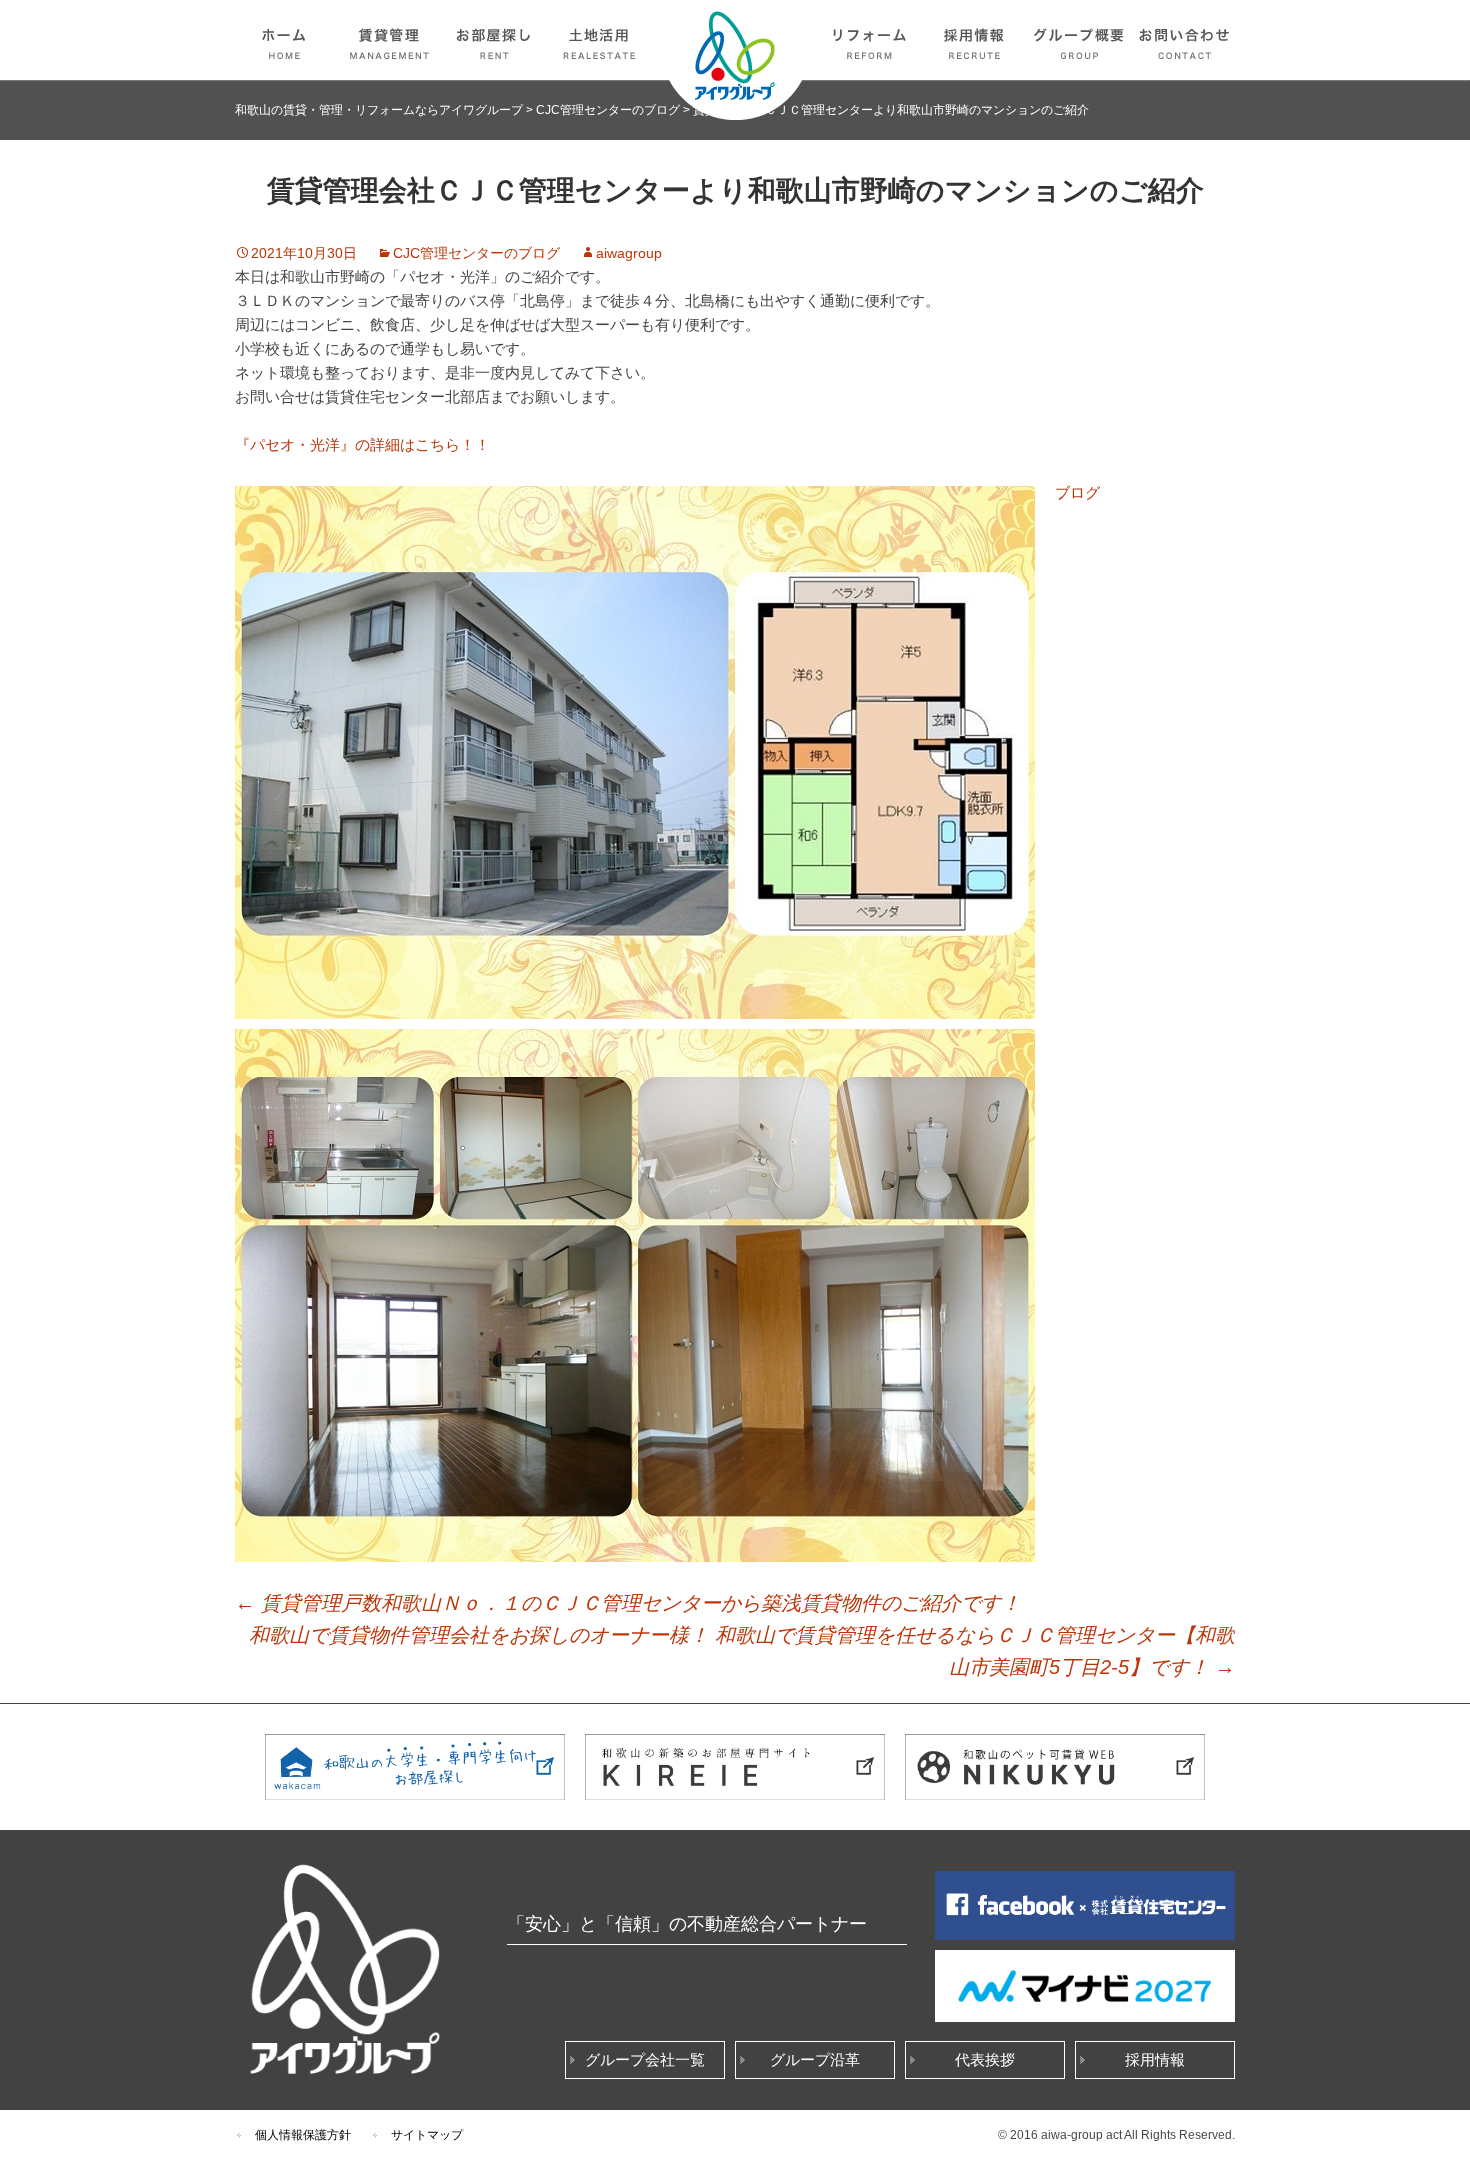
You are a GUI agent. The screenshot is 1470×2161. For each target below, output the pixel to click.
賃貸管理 (390, 40)
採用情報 (975, 40)
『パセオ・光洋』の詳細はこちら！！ (362, 444)
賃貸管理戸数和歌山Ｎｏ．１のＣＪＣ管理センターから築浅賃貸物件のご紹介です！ (628, 1603)
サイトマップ (427, 2135)
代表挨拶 (985, 2059)
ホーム (285, 40)
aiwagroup (629, 253)
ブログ (1077, 492)
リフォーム (870, 40)
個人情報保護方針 (303, 2135)
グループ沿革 (815, 2059)
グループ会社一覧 (645, 2059)
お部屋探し (495, 40)
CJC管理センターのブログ (476, 253)
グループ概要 (1080, 40)
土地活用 (600, 40)
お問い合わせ (1185, 40)
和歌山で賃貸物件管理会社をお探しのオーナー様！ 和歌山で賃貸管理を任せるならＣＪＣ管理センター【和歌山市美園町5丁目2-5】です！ (742, 1651)
